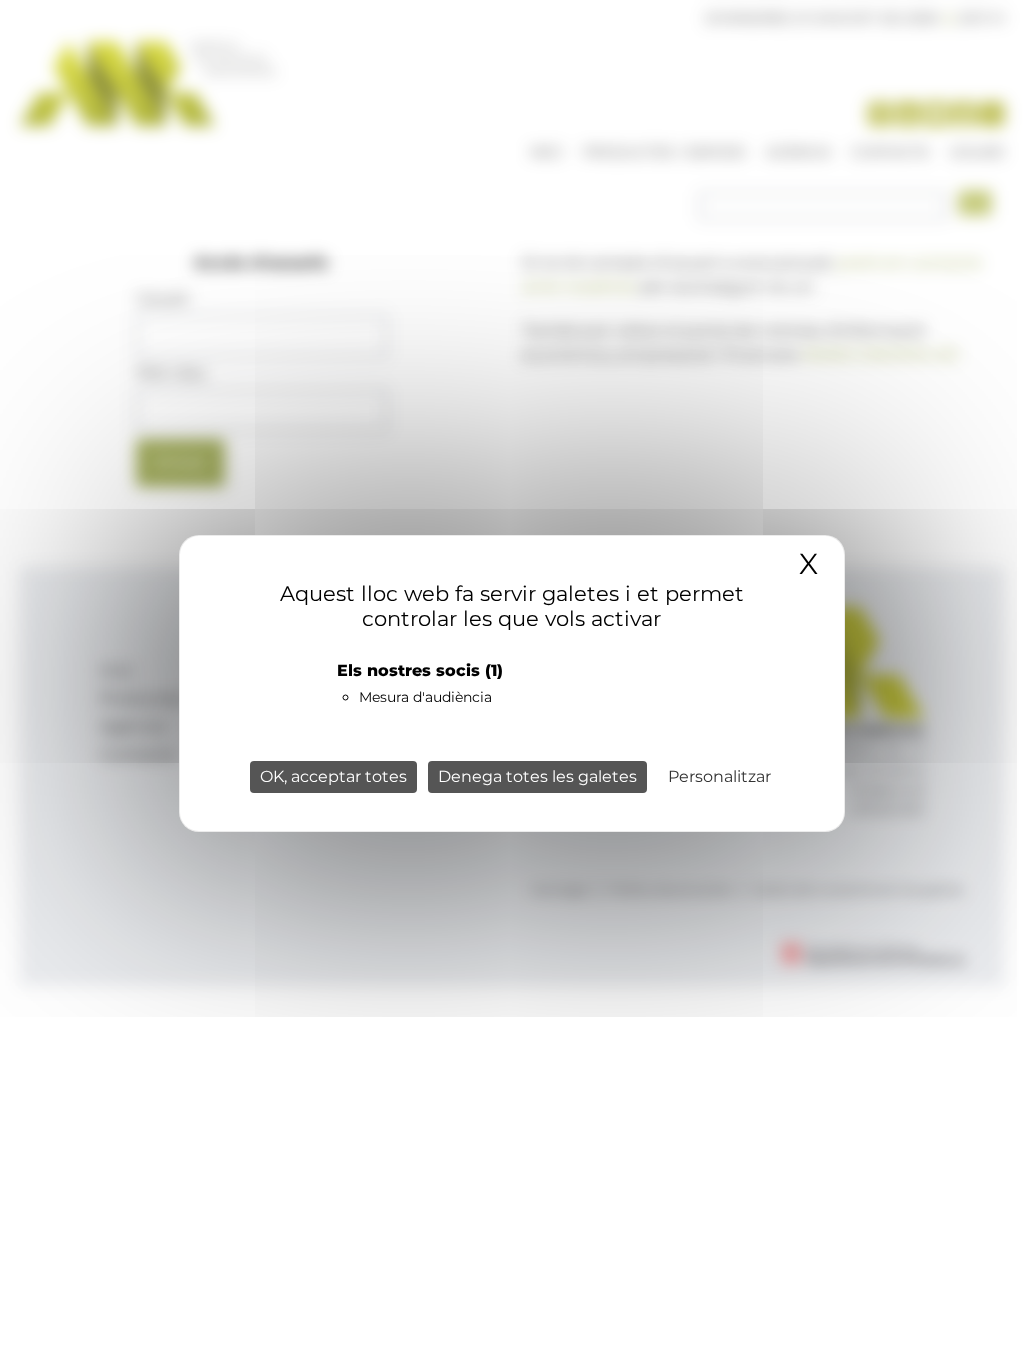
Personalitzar (719, 776)
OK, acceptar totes (333, 776)
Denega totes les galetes (537, 776)
